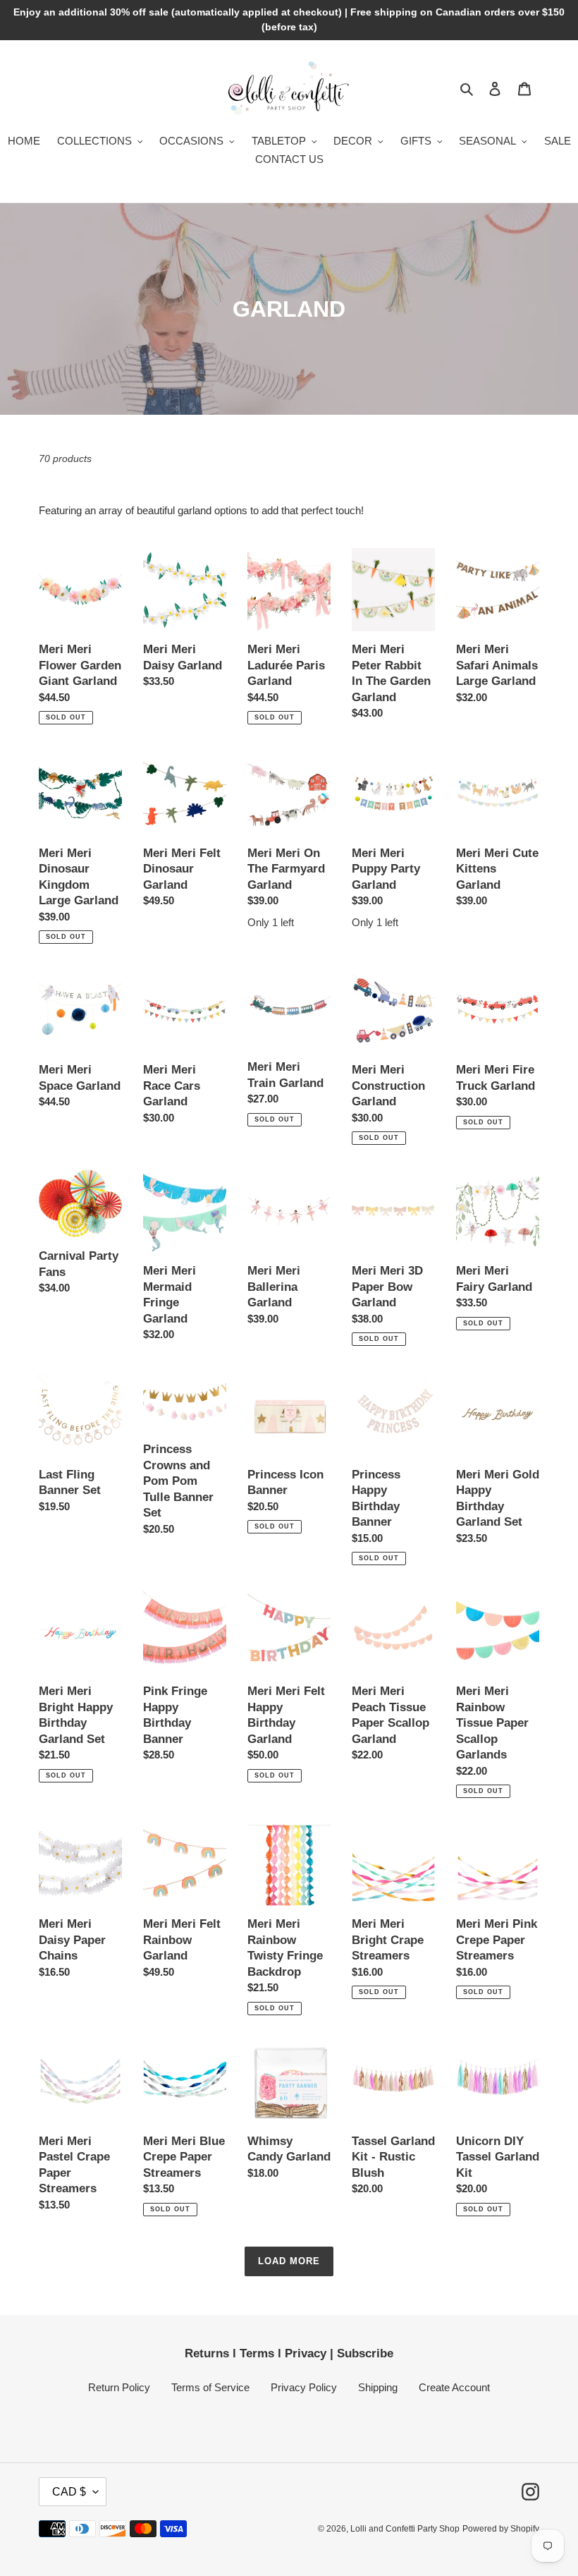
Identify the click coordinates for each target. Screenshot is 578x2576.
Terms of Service (210, 2387)
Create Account (454, 2387)
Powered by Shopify (501, 2529)
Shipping (378, 2387)
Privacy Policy (304, 2387)
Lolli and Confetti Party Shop (405, 2529)
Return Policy (119, 2387)
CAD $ (69, 2492)
